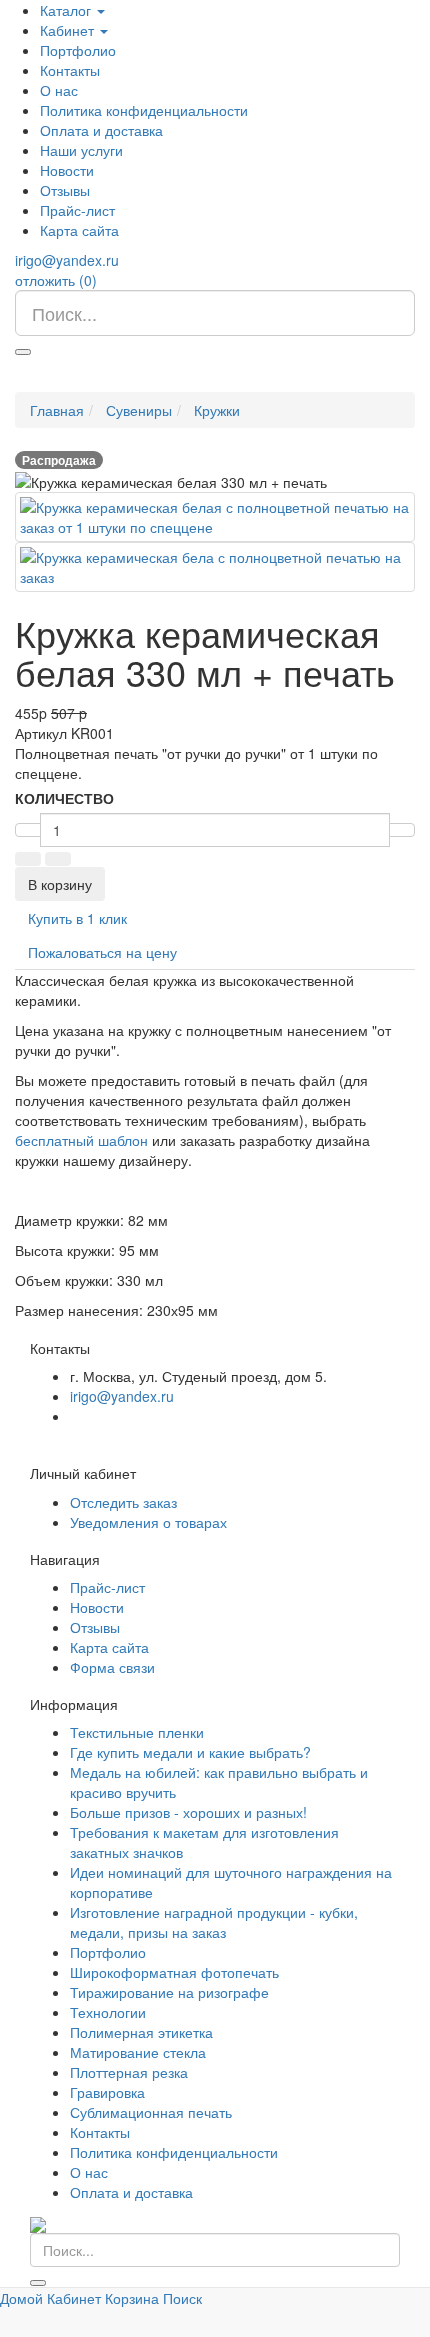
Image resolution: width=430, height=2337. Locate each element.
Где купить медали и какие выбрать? (190, 1752)
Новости (67, 170)
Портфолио (78, 50)
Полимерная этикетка (141, 2032)
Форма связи (112, 1667)
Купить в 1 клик (77, 918)
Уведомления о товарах (148, 1522)
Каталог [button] (67, 10)
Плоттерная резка (129, 2072)
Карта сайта (79, 230)
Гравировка (107, 2092)
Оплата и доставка (101, 130)
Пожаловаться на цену (102, 952)
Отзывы (65, 190)
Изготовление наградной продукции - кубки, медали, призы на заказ (214, 1922)
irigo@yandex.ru (67, 260)
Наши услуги (81, 150)
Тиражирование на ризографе (169, 1992)
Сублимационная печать (151, 2112)
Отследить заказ (123, 1502)
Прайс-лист (77, 210)
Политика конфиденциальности (144, 110)
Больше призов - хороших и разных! (188, 1812)
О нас (59, 90)
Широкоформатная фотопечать (174, 1972)
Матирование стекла (138, 2052)
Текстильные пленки (137, 1732)
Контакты (70, 70)
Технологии (108, 2012)
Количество (64, 798)
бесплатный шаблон (81, 1140)
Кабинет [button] (69, 30)
